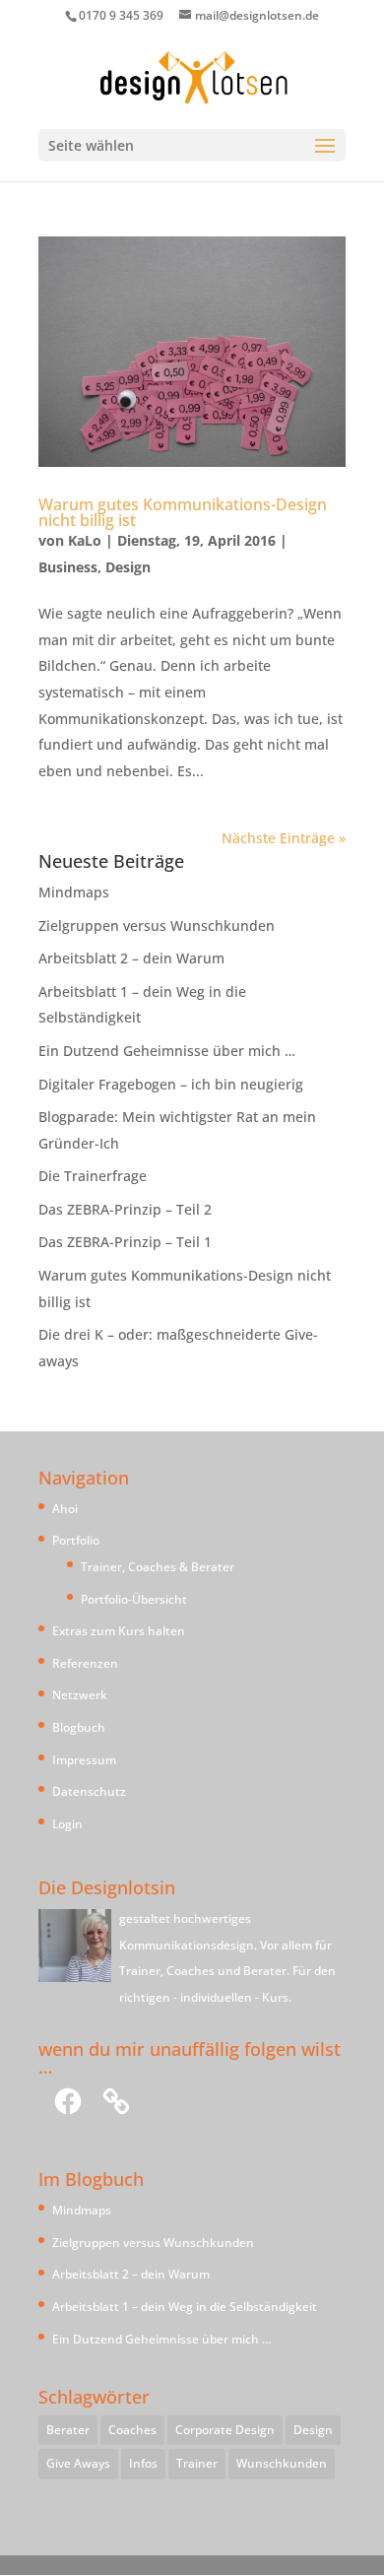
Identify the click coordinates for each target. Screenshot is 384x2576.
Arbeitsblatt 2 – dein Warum (131, 958)
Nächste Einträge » (284, 838)
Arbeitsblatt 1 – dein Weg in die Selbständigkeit (185, 2307)
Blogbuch (79, 1727)
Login (67, 1824)
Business (68, 567)
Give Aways (78, 2463)
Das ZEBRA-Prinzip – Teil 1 (125, 1242)
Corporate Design (225, 2430)
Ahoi (65, 1509)
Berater (68, 2430)
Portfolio (76, 1540)
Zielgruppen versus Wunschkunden (157, 925)
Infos (143, 2463)
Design (128, 567)
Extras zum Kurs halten (119, 1631)
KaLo (85, 540)
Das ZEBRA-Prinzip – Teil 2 (125, 1209)
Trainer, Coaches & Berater (158, 1567)
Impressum (84, 1760)
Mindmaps (74, 892)
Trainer (197, 2463)
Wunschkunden (282, 2463)
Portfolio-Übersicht (134, 1599)
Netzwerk (80, 1695)
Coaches (132, 2430)
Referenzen (85, 1663)
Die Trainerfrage (93, 1176)
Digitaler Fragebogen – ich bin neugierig (171, 1084)
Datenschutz (89, 1791)
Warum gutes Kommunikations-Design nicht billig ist (183, 512)
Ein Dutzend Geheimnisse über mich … (167, 1051)
